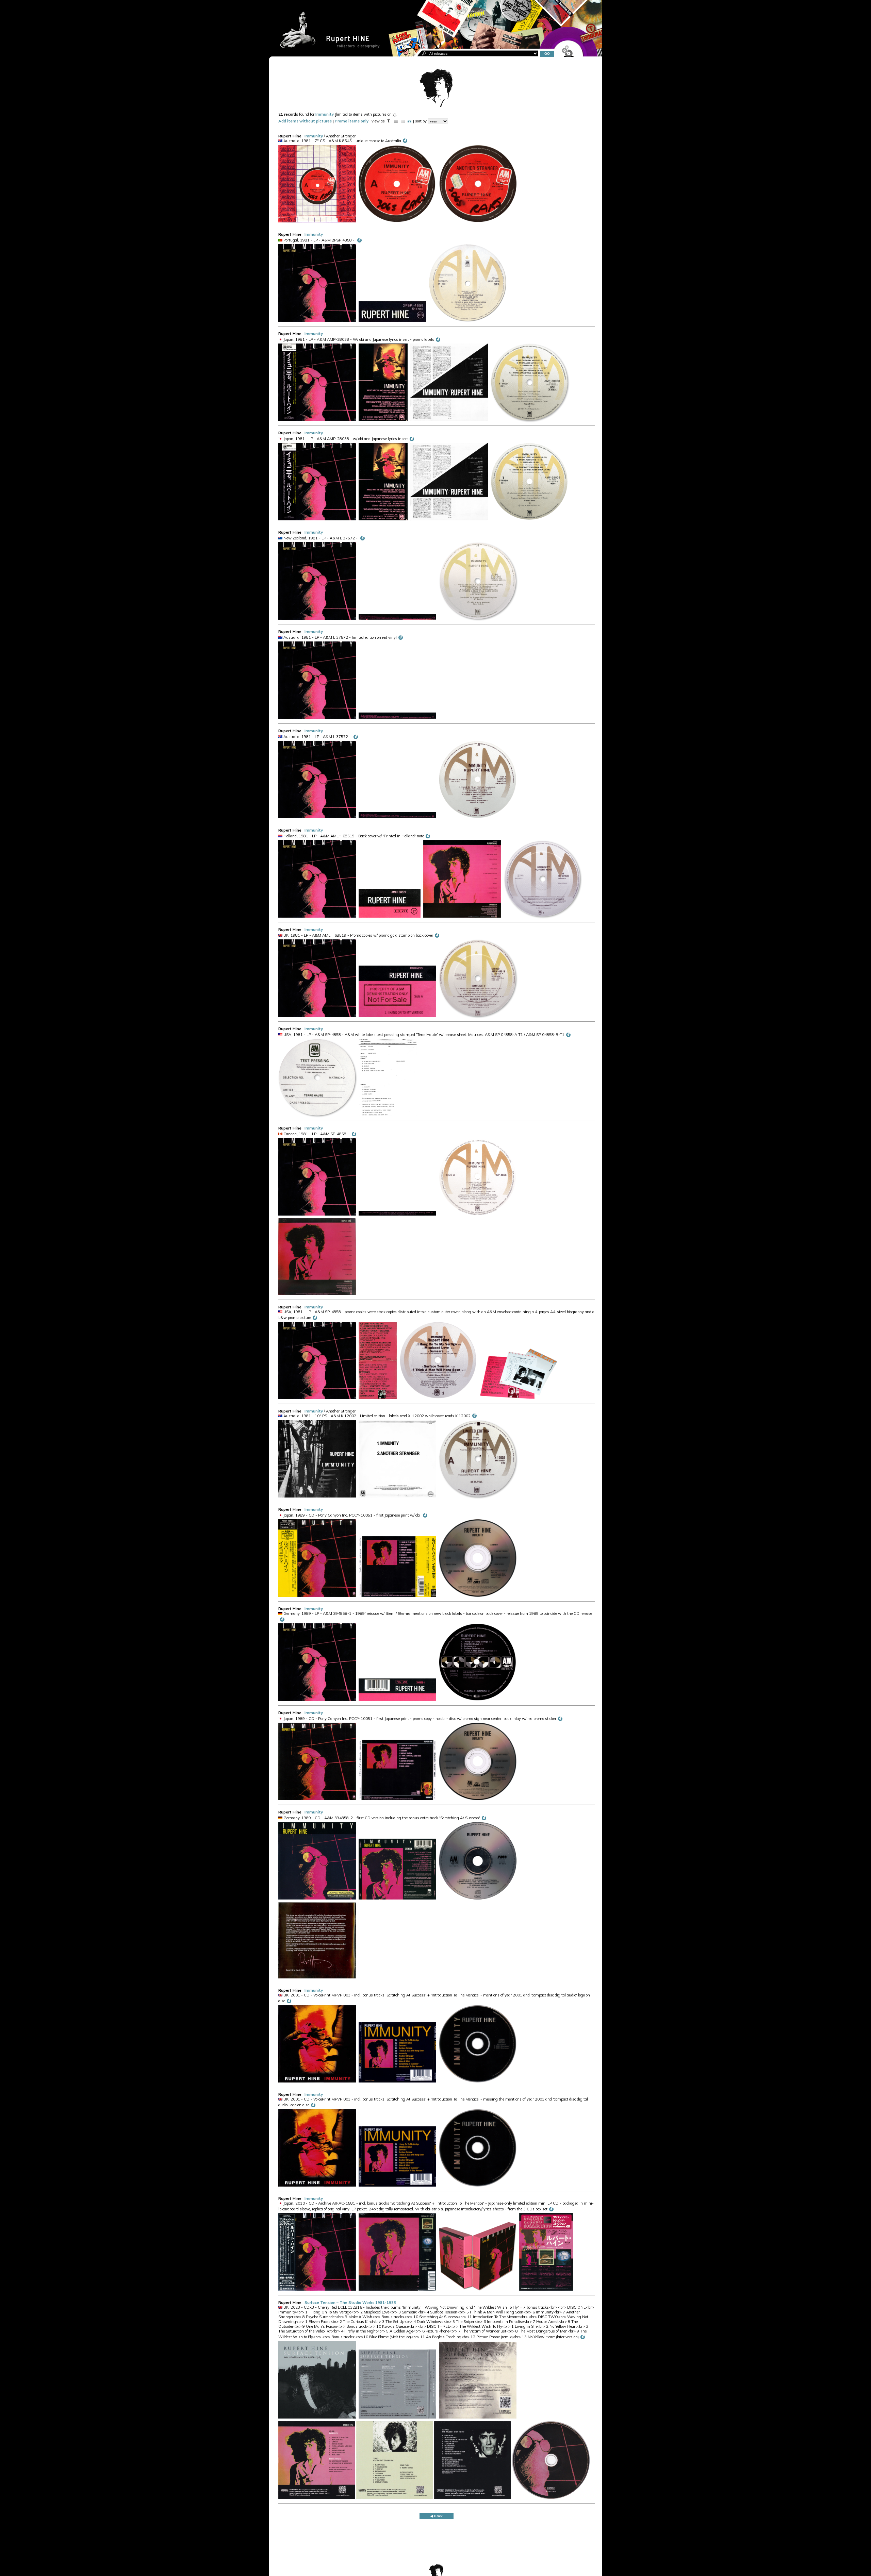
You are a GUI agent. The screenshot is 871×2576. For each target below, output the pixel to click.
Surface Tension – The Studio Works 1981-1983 (350, 2303)
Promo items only (352, 121)
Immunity (325, 114)
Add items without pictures (305, 121)
